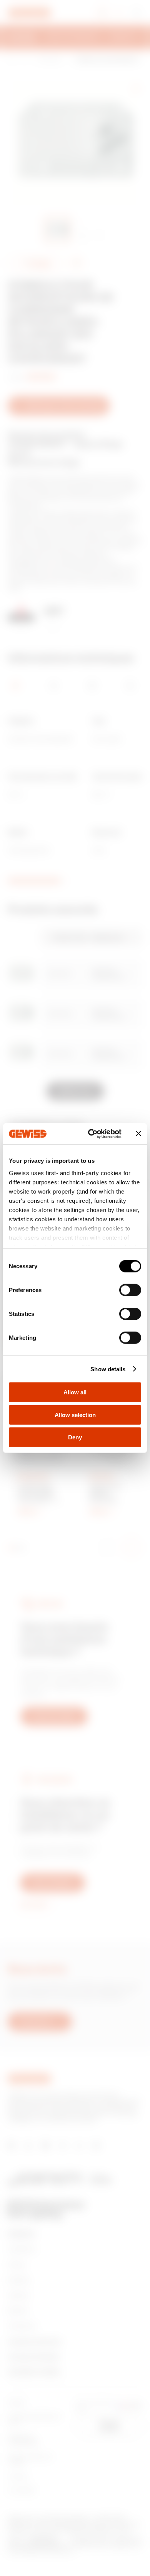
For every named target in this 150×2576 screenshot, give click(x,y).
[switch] (130, 1290)
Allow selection (75, 1415)
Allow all (75, 1392)
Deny (75, 1437)
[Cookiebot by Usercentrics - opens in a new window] (91, 1134)
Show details (108, 1369)
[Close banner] (138, 1134)
